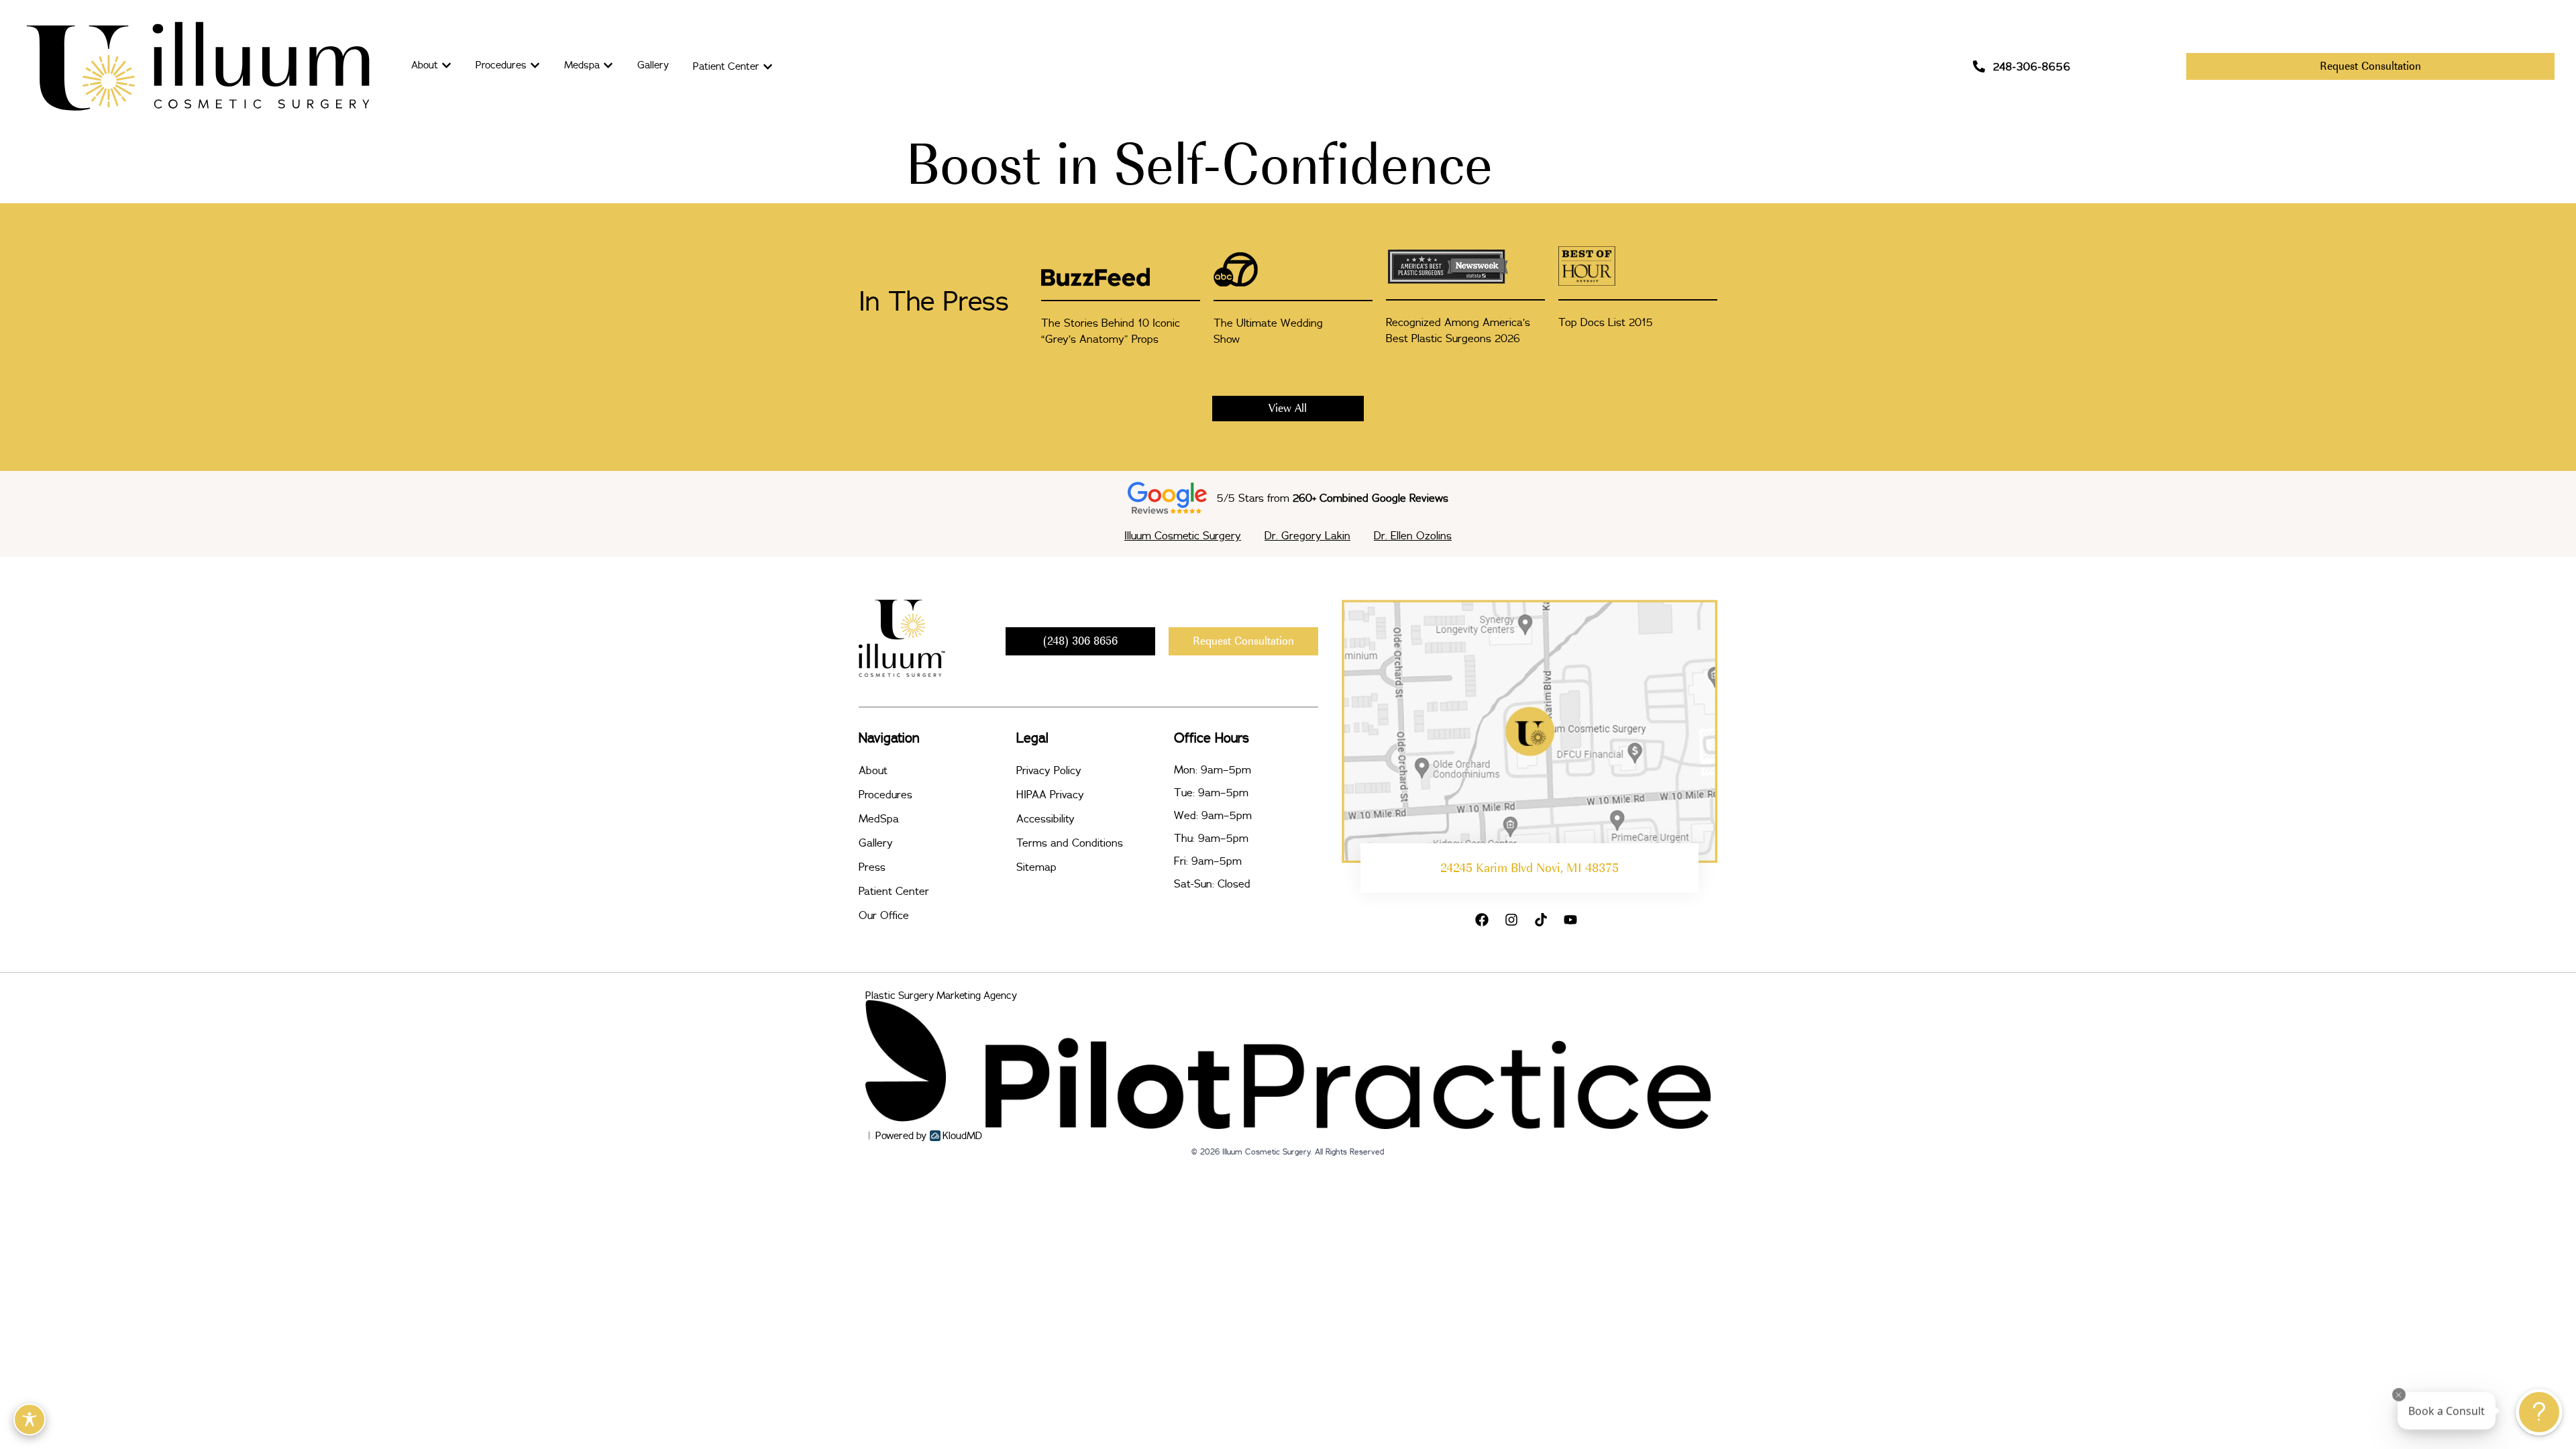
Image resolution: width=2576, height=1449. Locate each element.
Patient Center (894, 891)
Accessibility (1045, 818)
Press (872, 867)
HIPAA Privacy (1050, 794)
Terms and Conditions (1070, 843)
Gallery (876, 843)
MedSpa (879, 818)
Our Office (884, 915)
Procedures (885, 794)
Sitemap (1036, 867)
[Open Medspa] (608, 65)
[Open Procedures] (535, 65)
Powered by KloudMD (929, 1135)
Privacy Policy (1049, 770)
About (873, 770)
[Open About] (446, 65)
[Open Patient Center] (768, 67)
